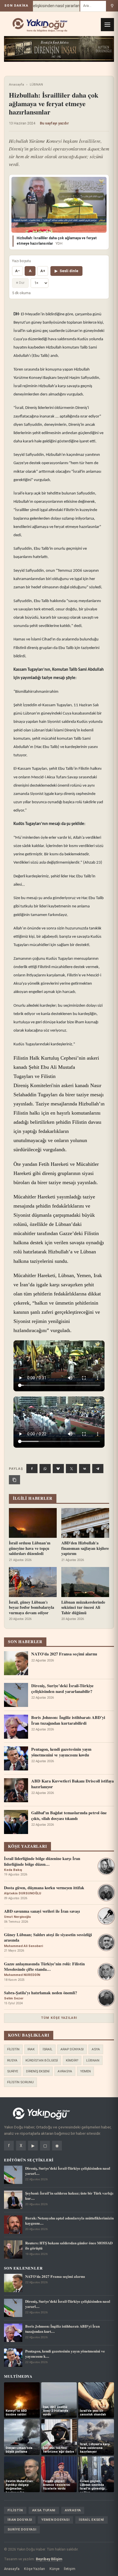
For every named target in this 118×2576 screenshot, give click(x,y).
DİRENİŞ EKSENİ (38, 2071)
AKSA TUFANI (44, 2510)
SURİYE (13, 2071)
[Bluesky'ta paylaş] (58, 1469)
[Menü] (107, 25)
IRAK (31, 2049)
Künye (54, 2569)
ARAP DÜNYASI (72, 2049)
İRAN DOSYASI (20, 2520)
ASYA (96, 2049)
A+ (43, 271)
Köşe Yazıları (35, 2569)
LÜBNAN (36, 84)
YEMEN (85, 2071)
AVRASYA (65, 2071)
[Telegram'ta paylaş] (98, 1469)
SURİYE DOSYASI (22, 2529)
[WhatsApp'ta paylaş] (45, 1469)
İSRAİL (48, 2049)
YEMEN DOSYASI (55, 2520)
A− (17, 271)
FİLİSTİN (13, 2049)
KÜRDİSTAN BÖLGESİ (42, 2060)
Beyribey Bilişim (49, 2559)
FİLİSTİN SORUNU (20, 2082)
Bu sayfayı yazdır (54, 123)
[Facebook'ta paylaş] (32, 1469)
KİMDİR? (72, 2060)
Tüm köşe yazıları (59, 2018)
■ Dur (20, 283)
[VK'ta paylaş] (85, 1469)
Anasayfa (16, 84)
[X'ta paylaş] (71, 1469)
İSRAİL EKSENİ (92, 2520)
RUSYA (12, 2060)
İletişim (70, 2569)
